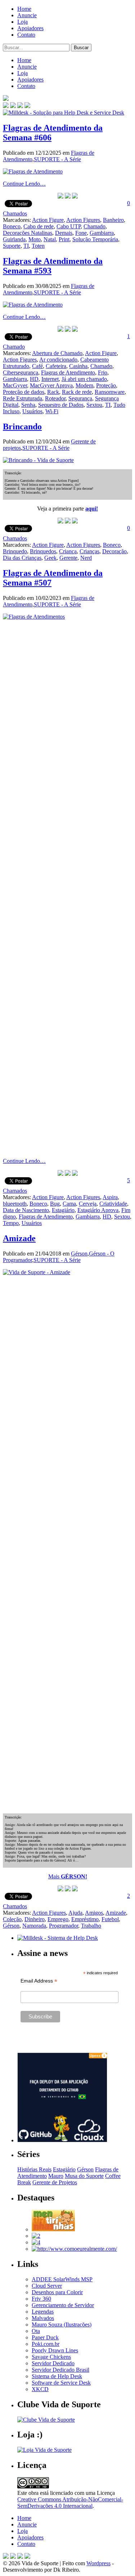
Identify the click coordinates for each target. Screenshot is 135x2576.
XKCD (40, 2389)
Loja (22, 22)
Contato (26, 35)
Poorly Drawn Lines (55, 2350)
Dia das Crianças (22, 558)
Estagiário (63, 1210)
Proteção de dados (24, 392)
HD (34, 379)
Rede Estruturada (22, 398)
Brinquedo (15, 551)
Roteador (55, 398)
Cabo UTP (69, 226)
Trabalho (91, 1926)
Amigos (94, 1913)
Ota (36, 2331)
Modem (84, 385)
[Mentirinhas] (53, 2229)
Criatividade (113, 1204)
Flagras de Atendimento (68, 372)
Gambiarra (102, 233)
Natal (50, 239)
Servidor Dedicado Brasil (60, 2370)
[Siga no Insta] (6, 106)
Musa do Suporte (84, 2176)
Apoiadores (30, 28)
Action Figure (48, 220)
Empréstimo (85, 1919)
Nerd (86, 558)
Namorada (34, 1926)
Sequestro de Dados (61, 405)
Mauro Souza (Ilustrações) (62, 2325)
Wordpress (98, 2563)
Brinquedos (43, 551)
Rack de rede (77, 392)
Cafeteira (56, 366)
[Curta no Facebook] (13, 106)
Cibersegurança (21, 372)
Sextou (94, 405)
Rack (53, 392)
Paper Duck (45, 2337)
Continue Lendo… (24, 184)
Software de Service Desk (61, 2383)
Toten (38, 246)
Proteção (106, 385)
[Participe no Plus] (20, 2557)
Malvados (43, 2318)
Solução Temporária (95, 239)
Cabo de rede (39, 226)
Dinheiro (35, 1919)
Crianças (89, 551)
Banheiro (113, 220)
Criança (68, 551)
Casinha (78, 366)
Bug (55, 1204)
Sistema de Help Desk (57, 2376)
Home (24, 9)
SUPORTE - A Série (57, 159)
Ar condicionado (58, 360)
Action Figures (83, 220)
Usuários (32, 411)
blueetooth (15, 1204)
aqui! (92, 509)
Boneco (12, 226)
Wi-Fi (52, 411)
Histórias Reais (34, 2169)
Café (37, 366)
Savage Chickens (51, 2357)
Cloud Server (47, 2286)
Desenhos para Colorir (57, 2292)
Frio (103, 372)
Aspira (110, 1197)
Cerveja (88, 1204)
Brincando (22, 427)
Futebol (110, 1919)
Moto (35, 239)
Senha (28, 405)
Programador (64, 1926)
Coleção (12, 1919)
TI (26, 246)
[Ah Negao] (36, 2242)
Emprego (58, 1919)
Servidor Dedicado (53, 2363)
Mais (68, 1876)
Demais (64, 233)
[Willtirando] (36, 2236)
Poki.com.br (46, 2344)
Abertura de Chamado (57, 353)
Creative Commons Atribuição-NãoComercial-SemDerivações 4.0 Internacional (70, 2503)
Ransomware (110, 392)
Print (64, 239)
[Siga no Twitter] (20, 106)
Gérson (79, 1254)
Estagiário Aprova (98, 1210)
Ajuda (75, 1913)
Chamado (94, 226)
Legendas (43, 2312)
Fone (81, 233)
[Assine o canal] (27, 106)
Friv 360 (41, 2299)
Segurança (80, 398)
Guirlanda (14, 239)
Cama (69, 1204)
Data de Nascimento (26, 1210)
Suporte (12, 246)
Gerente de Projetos (55, 2182)
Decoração (114, 551)
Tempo (11, 1223)
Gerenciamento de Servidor (63, 2305)
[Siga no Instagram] (27, 2557)
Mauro (56, 2176)
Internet (50, 379)
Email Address (39, 1981)
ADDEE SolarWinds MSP (62, 2279)
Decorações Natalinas (28, 233)
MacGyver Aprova (51, 385)
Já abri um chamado (84, 379)
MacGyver (15, 385)
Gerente (68, 558)
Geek (50, 558)
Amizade (19, 1238)
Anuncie (27, 15)
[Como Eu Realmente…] (74, 2249)
